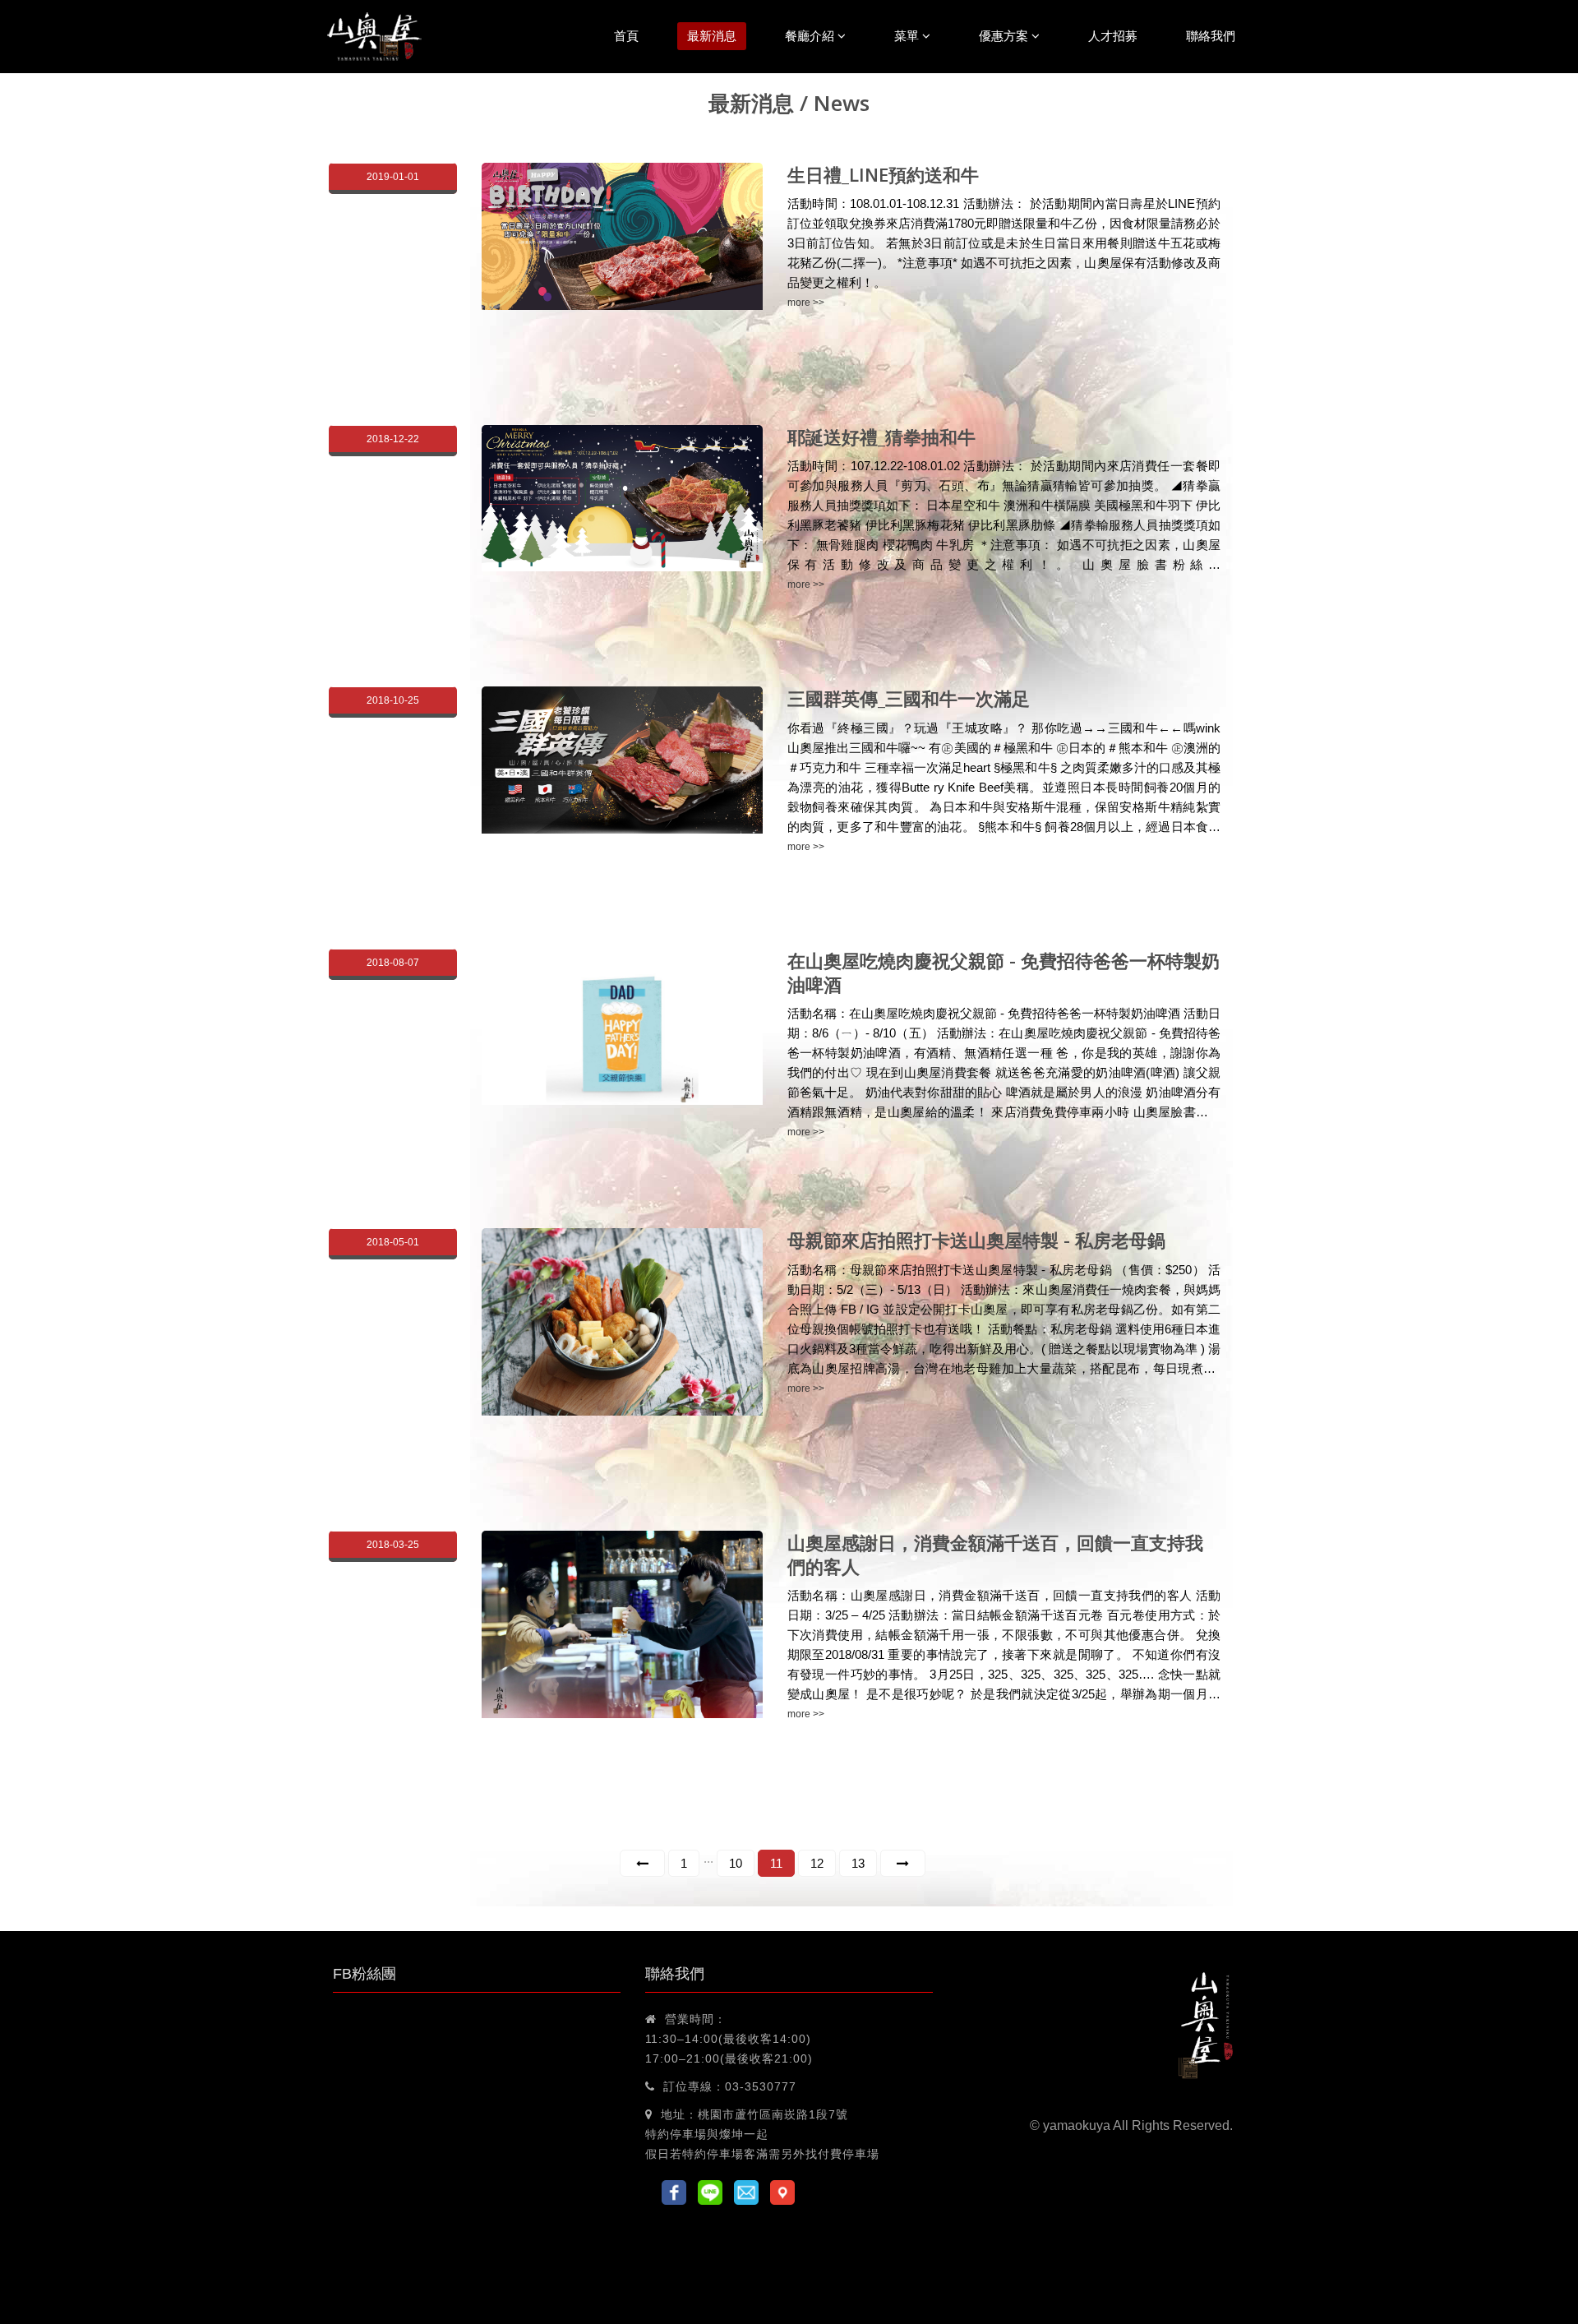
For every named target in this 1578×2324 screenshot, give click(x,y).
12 (817, 1863)
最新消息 (712, 36)
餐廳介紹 (811, 36)
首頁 (626, 36)
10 (736, 1863)
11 (776, 1863)
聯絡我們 (1211, 36)
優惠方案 (1005, 36)
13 (858, 1863)
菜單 (908, 36)
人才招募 (1113, 36)
